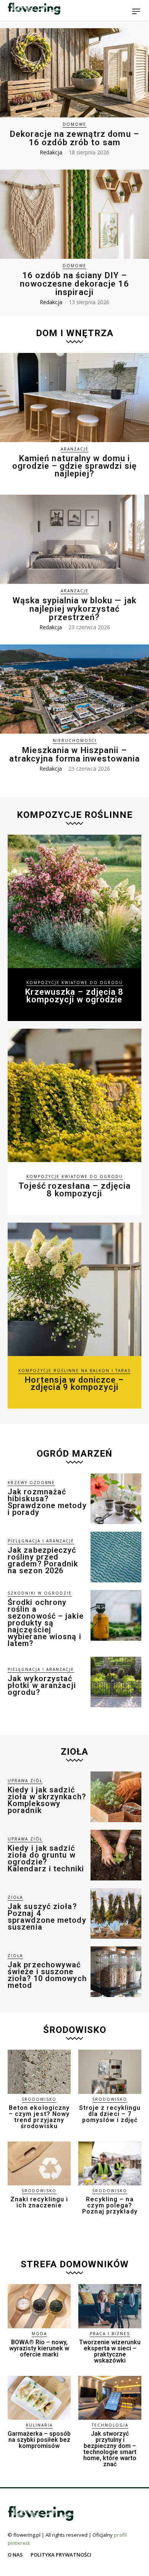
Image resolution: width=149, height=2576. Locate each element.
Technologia (110, 2425)
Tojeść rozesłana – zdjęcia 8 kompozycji (75, 1190)
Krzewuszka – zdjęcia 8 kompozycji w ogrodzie (74, 996)
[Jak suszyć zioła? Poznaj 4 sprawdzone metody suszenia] (116, 1913)
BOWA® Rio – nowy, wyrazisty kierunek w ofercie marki (39, 2348)
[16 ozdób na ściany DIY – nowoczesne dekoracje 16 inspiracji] (74, 214)
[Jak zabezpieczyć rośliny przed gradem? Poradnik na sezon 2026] (116, 1557)
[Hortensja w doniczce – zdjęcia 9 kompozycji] (74, 1289)
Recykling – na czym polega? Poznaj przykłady (110, 2205)
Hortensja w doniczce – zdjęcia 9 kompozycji (74, 1384)
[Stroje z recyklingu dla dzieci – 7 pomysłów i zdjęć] (110, 2072)
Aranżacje (75, 449)
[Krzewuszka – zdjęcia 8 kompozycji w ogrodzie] (74, 901)
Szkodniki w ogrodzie (40, 1593)
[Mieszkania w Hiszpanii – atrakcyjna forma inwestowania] (74, 689)
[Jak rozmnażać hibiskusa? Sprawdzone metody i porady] (116, 1499)
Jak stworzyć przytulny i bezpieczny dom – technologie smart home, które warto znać (110, 2449)
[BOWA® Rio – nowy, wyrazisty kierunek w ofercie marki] (39, 2306)
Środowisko (39, 2099)
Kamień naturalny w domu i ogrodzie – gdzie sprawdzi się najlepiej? (74, 466)
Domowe (74, 124)
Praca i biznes (110, 2334)
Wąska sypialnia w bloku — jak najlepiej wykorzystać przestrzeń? (74, 609)
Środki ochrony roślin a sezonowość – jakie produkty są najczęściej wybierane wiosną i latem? (46, 1623)
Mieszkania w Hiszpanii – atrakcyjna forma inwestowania (75, 754)
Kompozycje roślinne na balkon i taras (74, 1371)
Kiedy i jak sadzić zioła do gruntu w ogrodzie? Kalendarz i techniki (46, 1858)
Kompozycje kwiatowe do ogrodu (75, 983)
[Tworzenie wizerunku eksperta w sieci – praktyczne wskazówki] (110, 2306)
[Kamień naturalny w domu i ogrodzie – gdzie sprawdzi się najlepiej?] (74, 398)
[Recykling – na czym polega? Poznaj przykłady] (110, 2164)
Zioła (15, 1897)
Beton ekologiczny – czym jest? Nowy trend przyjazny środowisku (39, 2117)
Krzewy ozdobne (31, 1483)
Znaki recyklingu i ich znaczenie (39, 2202)
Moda (39, 2334)
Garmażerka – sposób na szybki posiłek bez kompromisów (39, 2440)
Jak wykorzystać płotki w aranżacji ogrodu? (42, 1685)
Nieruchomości (75, 741)
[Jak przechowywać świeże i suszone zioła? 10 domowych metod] (116, 1972)
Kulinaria (39, 2425)
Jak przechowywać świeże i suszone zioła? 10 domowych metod (47, 1975)
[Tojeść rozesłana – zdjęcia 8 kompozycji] (74, 1095)
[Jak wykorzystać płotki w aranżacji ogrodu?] (116, 1682)
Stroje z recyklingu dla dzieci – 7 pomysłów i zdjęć (110, 2114)
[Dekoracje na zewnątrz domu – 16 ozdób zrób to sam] (74, 73)
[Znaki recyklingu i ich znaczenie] (39, 2164)
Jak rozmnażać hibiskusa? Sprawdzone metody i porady (47, 1502)
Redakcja (51, 152)
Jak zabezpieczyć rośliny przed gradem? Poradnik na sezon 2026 (43, 1560)
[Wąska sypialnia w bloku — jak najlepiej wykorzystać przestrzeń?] (74, 539)
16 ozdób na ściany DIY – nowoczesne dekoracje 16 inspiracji (74, 284)
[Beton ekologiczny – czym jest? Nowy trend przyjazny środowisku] (39, 2072)
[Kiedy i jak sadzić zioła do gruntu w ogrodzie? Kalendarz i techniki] (116, 1855)
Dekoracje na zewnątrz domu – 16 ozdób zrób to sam (74, 138)
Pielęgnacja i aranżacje (41, 1541)
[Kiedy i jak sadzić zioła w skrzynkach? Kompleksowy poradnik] (116, 1797)
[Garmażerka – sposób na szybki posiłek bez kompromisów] (39, 2398)
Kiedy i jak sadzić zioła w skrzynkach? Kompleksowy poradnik (47, 1800)
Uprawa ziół (25, 1781)
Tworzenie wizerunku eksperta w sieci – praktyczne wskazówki (110, 2351)
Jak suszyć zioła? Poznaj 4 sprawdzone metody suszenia (47, 1917)
